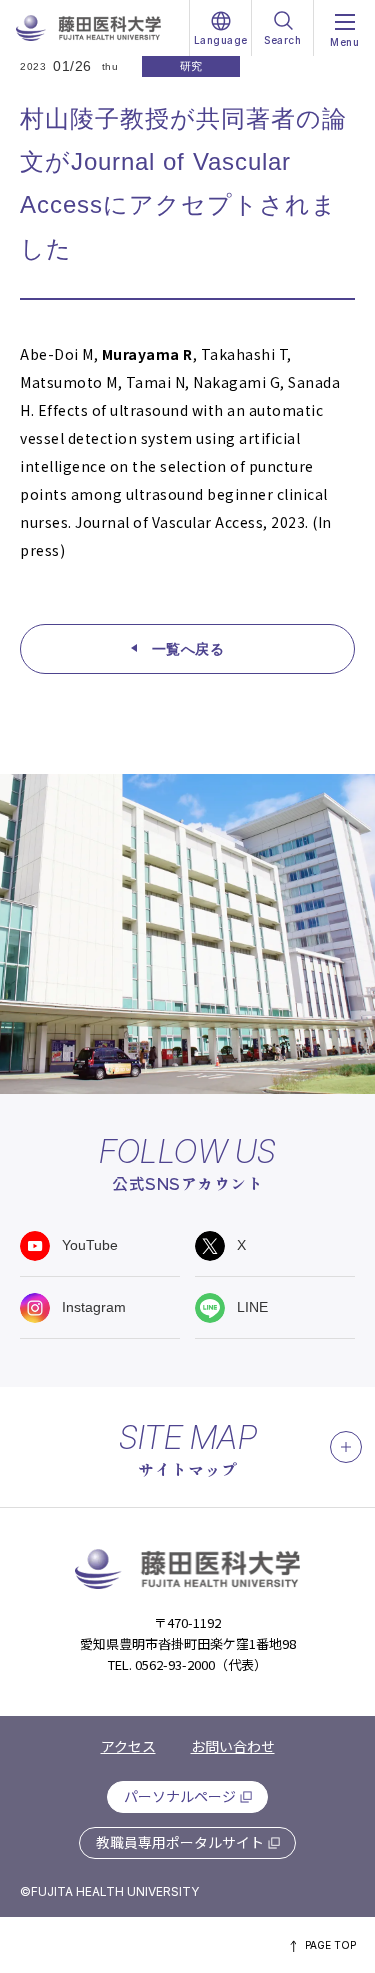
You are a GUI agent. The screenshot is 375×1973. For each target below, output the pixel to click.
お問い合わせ (233, 1746)
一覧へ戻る (188, 649)
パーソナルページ (180, 1796)
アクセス (128, 1746)
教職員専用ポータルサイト (180, 1842)
